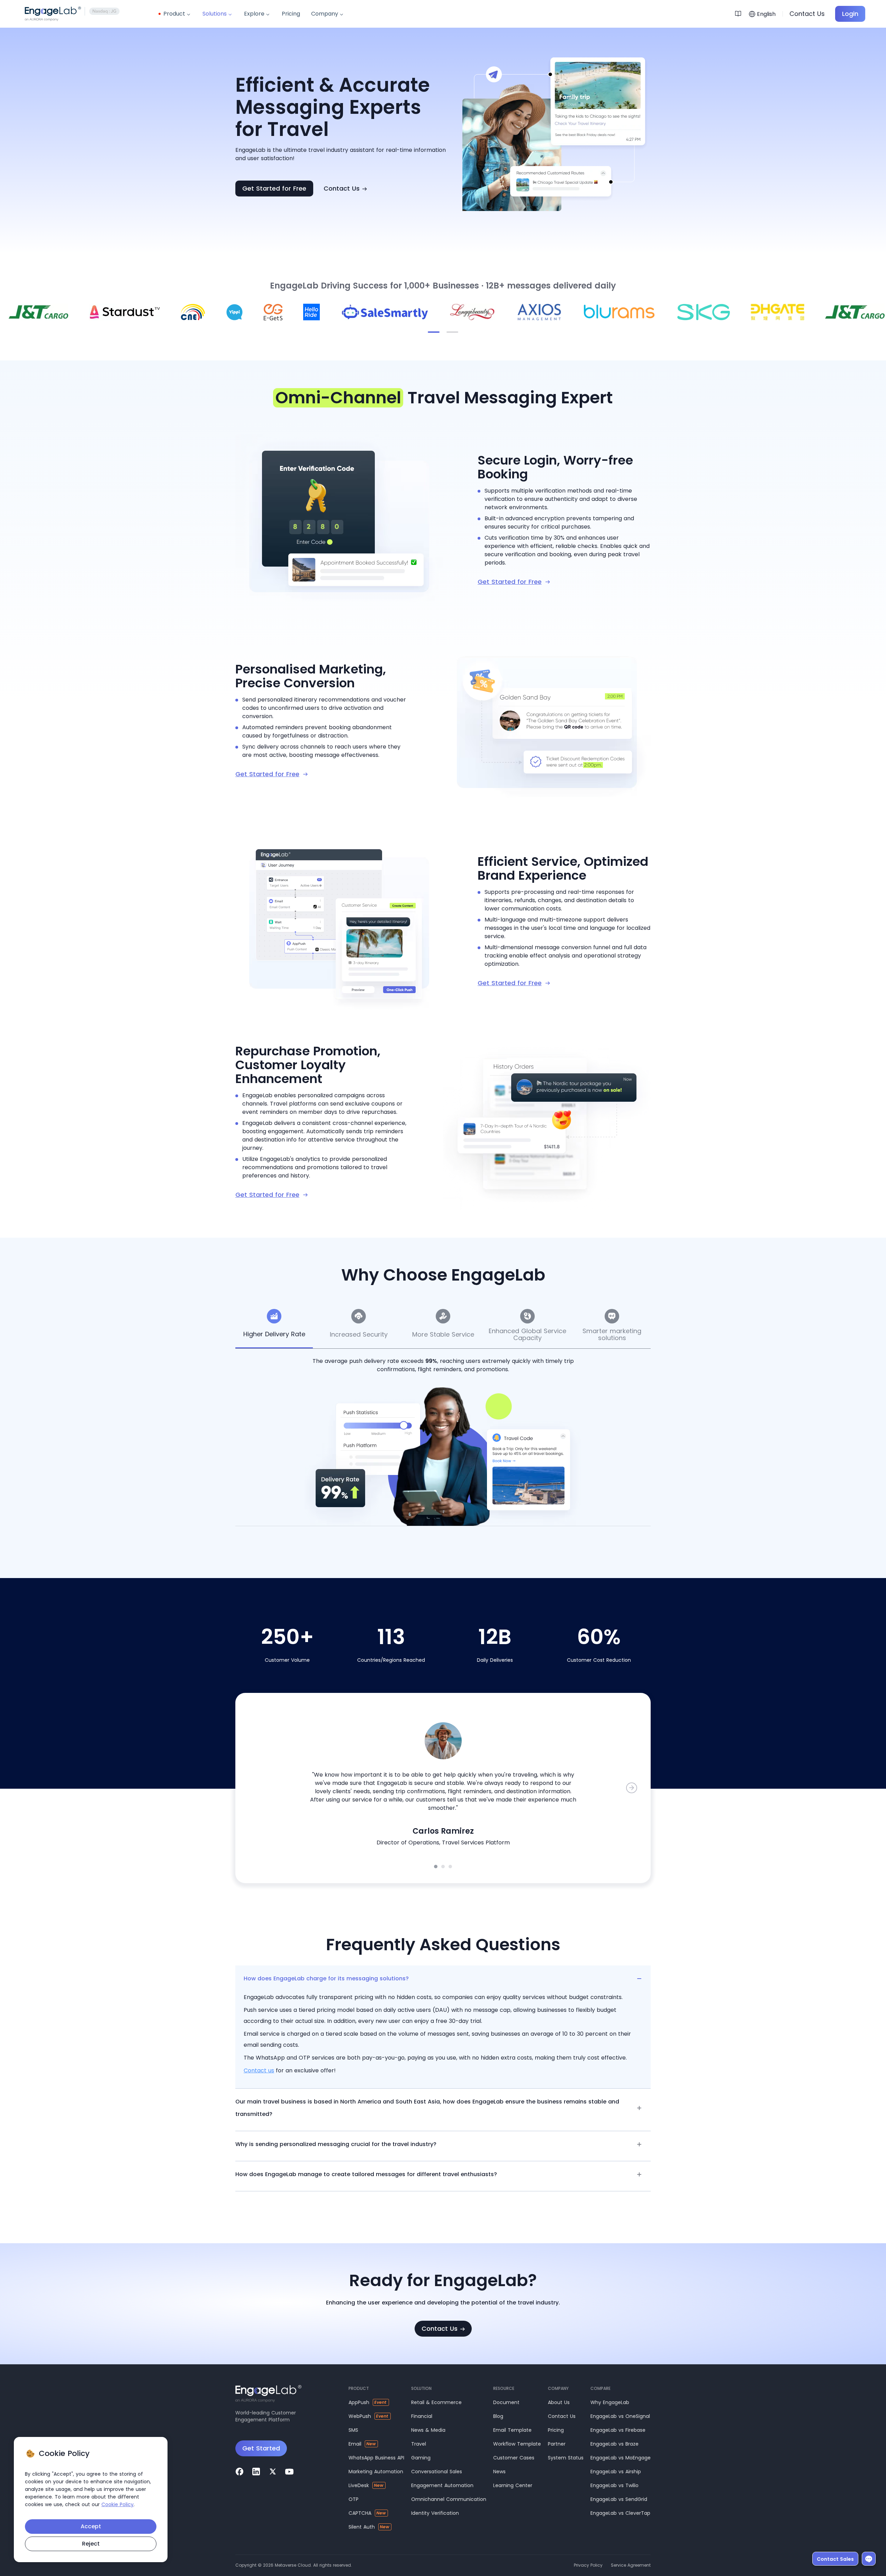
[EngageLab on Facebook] (239, 2472)
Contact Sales (835, 2559)
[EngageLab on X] (273, 2472)
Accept (91, 2526)
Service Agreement (631, 2565)
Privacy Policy (588, 2565)
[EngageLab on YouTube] (289, 2472)
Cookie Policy (117, 2504)
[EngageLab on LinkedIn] (256, 2472)
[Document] (740, 14)
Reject (91, 2544)
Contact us (259, 2070)
